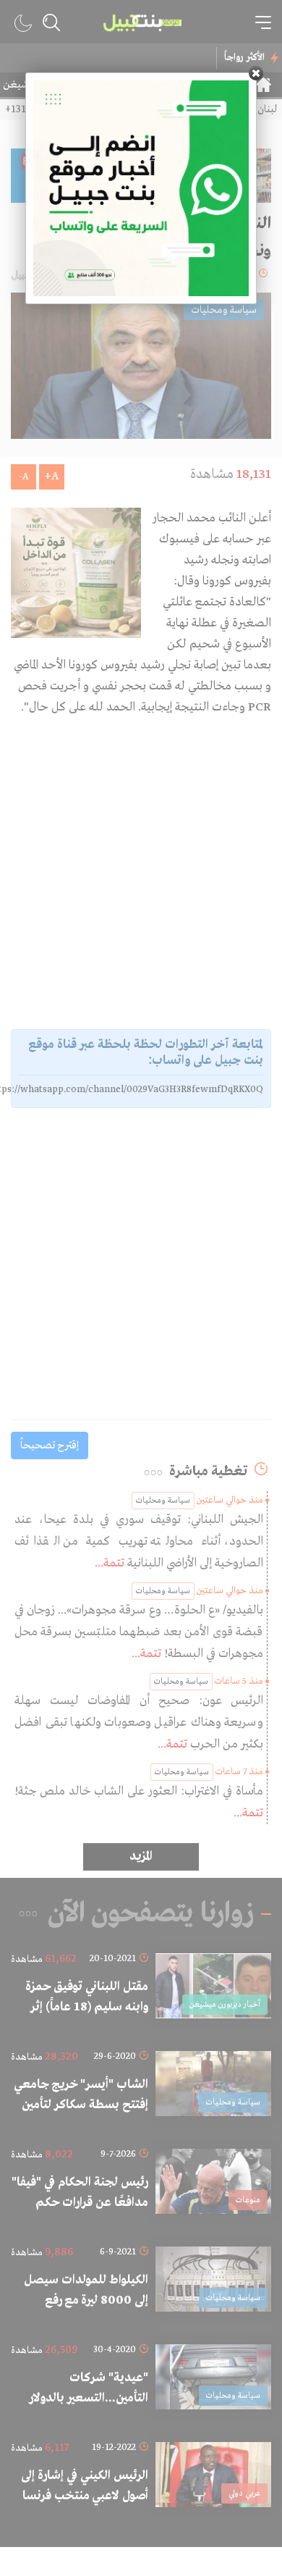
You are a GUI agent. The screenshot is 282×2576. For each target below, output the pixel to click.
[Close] (256, 73)
